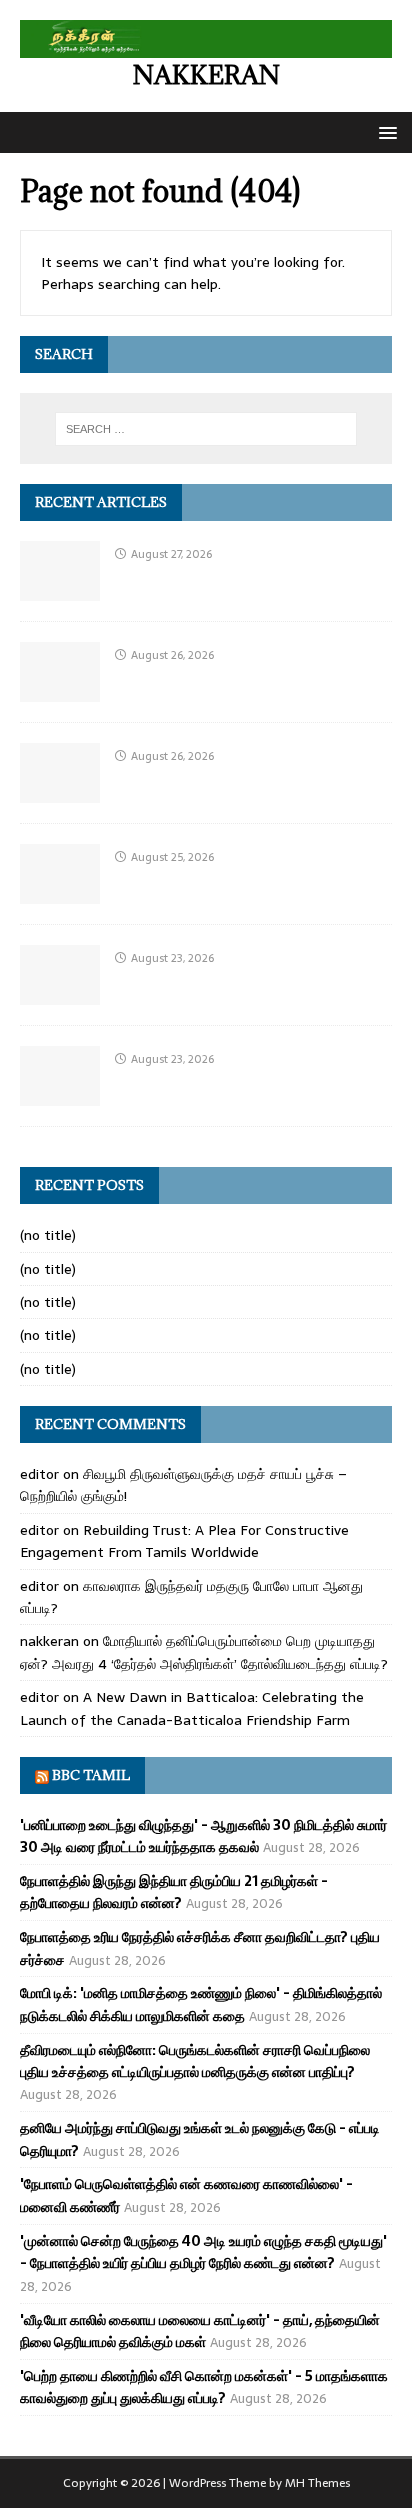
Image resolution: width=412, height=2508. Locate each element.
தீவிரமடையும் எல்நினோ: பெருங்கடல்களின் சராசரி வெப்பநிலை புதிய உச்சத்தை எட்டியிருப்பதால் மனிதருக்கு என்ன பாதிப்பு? (195, 2061)
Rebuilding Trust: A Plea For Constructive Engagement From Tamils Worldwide (184, 1541)
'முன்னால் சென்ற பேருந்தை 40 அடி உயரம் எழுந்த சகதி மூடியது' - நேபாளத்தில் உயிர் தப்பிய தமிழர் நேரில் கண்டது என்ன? (203, 2252)
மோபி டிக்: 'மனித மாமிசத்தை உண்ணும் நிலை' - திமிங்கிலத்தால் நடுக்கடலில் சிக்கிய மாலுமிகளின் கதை (201, 2004)
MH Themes (317, 2483)
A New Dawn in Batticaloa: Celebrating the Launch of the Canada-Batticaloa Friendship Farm (192, 1708)
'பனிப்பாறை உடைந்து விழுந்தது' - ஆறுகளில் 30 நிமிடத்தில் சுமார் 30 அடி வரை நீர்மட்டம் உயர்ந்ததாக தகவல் (203, 1836)
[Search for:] (206, 429)
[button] (384, 131)
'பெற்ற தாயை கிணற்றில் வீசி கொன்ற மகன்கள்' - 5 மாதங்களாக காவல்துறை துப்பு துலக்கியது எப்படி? (204, 2387)
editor (39, 1474)
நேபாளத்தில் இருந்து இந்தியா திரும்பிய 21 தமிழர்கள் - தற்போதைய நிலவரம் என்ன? (174, 1892)
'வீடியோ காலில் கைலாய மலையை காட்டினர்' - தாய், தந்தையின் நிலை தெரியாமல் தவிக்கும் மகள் (200, 2331)
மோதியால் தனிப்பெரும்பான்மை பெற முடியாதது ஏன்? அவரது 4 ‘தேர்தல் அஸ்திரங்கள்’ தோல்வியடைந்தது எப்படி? (204, 1652)
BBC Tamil (91, 1775)
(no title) (48, 1235)
